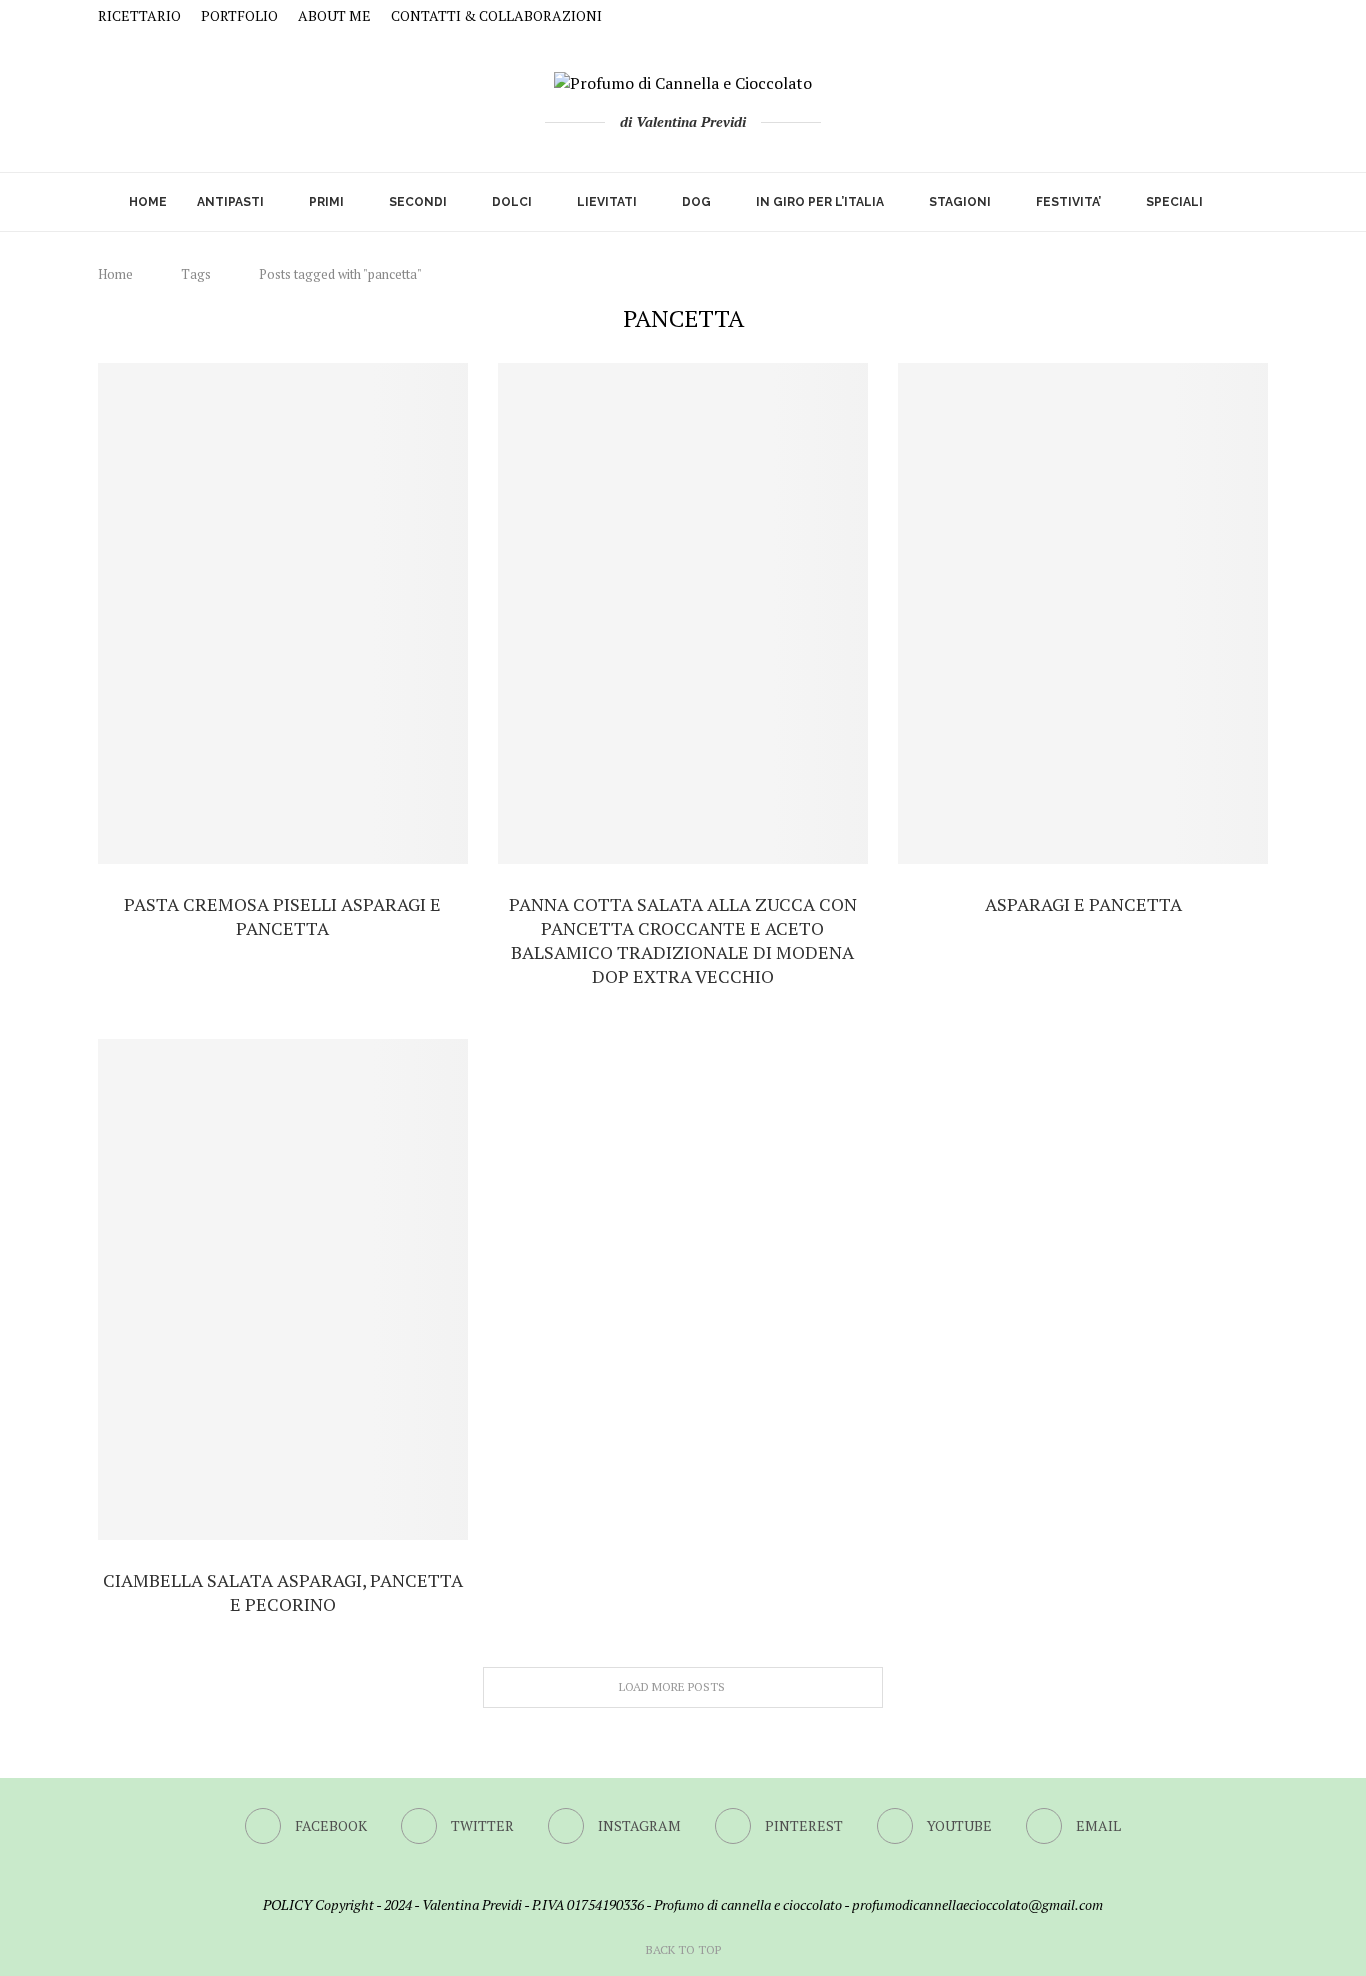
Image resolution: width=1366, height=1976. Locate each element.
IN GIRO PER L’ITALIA (820, 202)
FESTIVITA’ (1068, 202)
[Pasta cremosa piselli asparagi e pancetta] (283, 613)
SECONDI (418, 202)
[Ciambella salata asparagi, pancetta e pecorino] (283, 1289)
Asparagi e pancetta (1083, 904)
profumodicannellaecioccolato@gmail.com (977, 1904)
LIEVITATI (607, 202)
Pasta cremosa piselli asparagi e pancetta (282, 916)
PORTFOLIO (239, 15)
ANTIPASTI (230, 202)
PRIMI (326, 202)
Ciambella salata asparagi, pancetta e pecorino (283, 1592)
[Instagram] (1190, 16)
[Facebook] (1142, 16)
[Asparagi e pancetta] (1083, 613)
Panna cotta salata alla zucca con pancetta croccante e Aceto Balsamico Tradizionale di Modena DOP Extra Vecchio (683, 940)
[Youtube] (1238, 16)
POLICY (287, 1904)
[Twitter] (1166, 16)
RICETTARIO (139, 15)
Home (115, 274)
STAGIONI (960, 202)
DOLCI (512, 202)
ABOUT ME (334, 15)
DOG (696, 202)
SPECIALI (1174, 202)
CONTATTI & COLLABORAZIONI (496, 15)
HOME (148, 202)
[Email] (1262, 16)
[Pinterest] (1214, 16)
